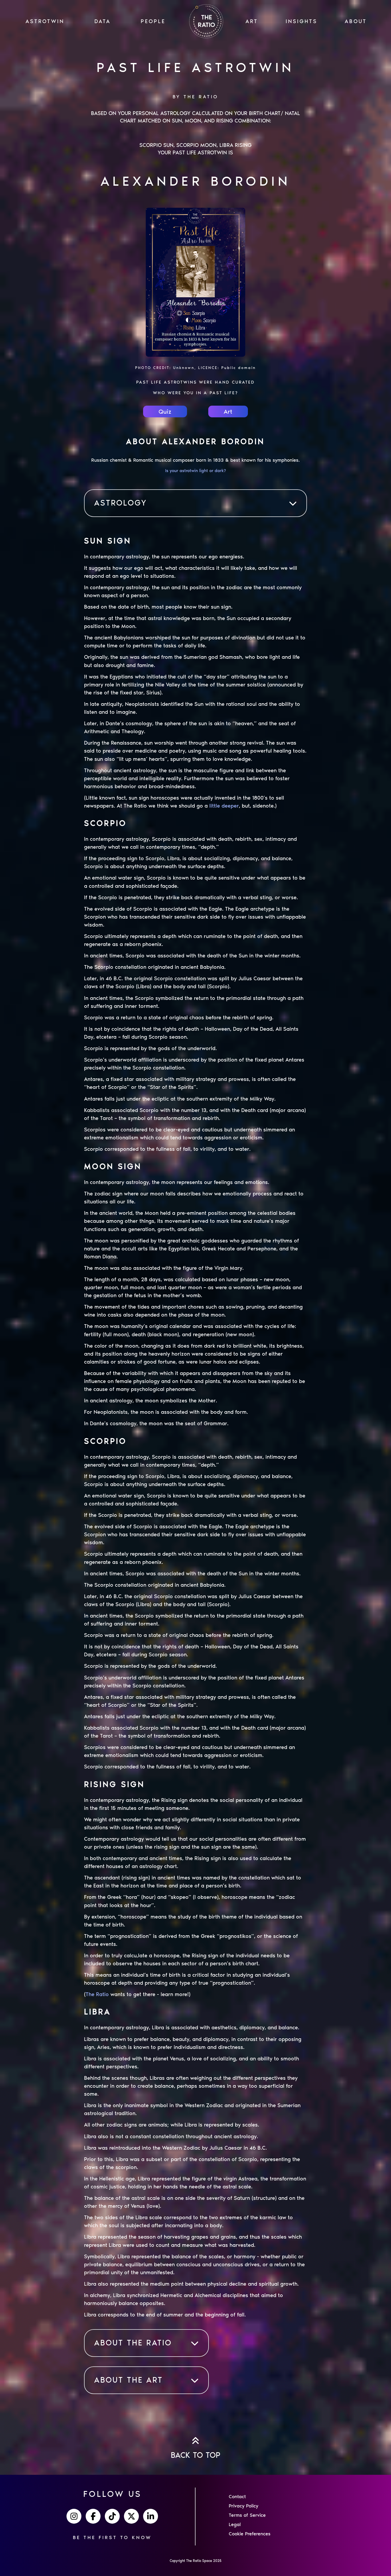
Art (228, 411)
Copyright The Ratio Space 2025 (196, 2561)
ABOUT (356, 21)
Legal (235, 2524)
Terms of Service (247, 2515)
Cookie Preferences (250, 2534)
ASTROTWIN (45, 21)
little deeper (224, 806)
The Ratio (97, 1994)
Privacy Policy (244, 2506)
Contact (237, 2497)
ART (252, 21)
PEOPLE (153, 21)
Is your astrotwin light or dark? (195, 471)
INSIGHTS (301, 21)
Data (103, 21)
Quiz (165, 411)
